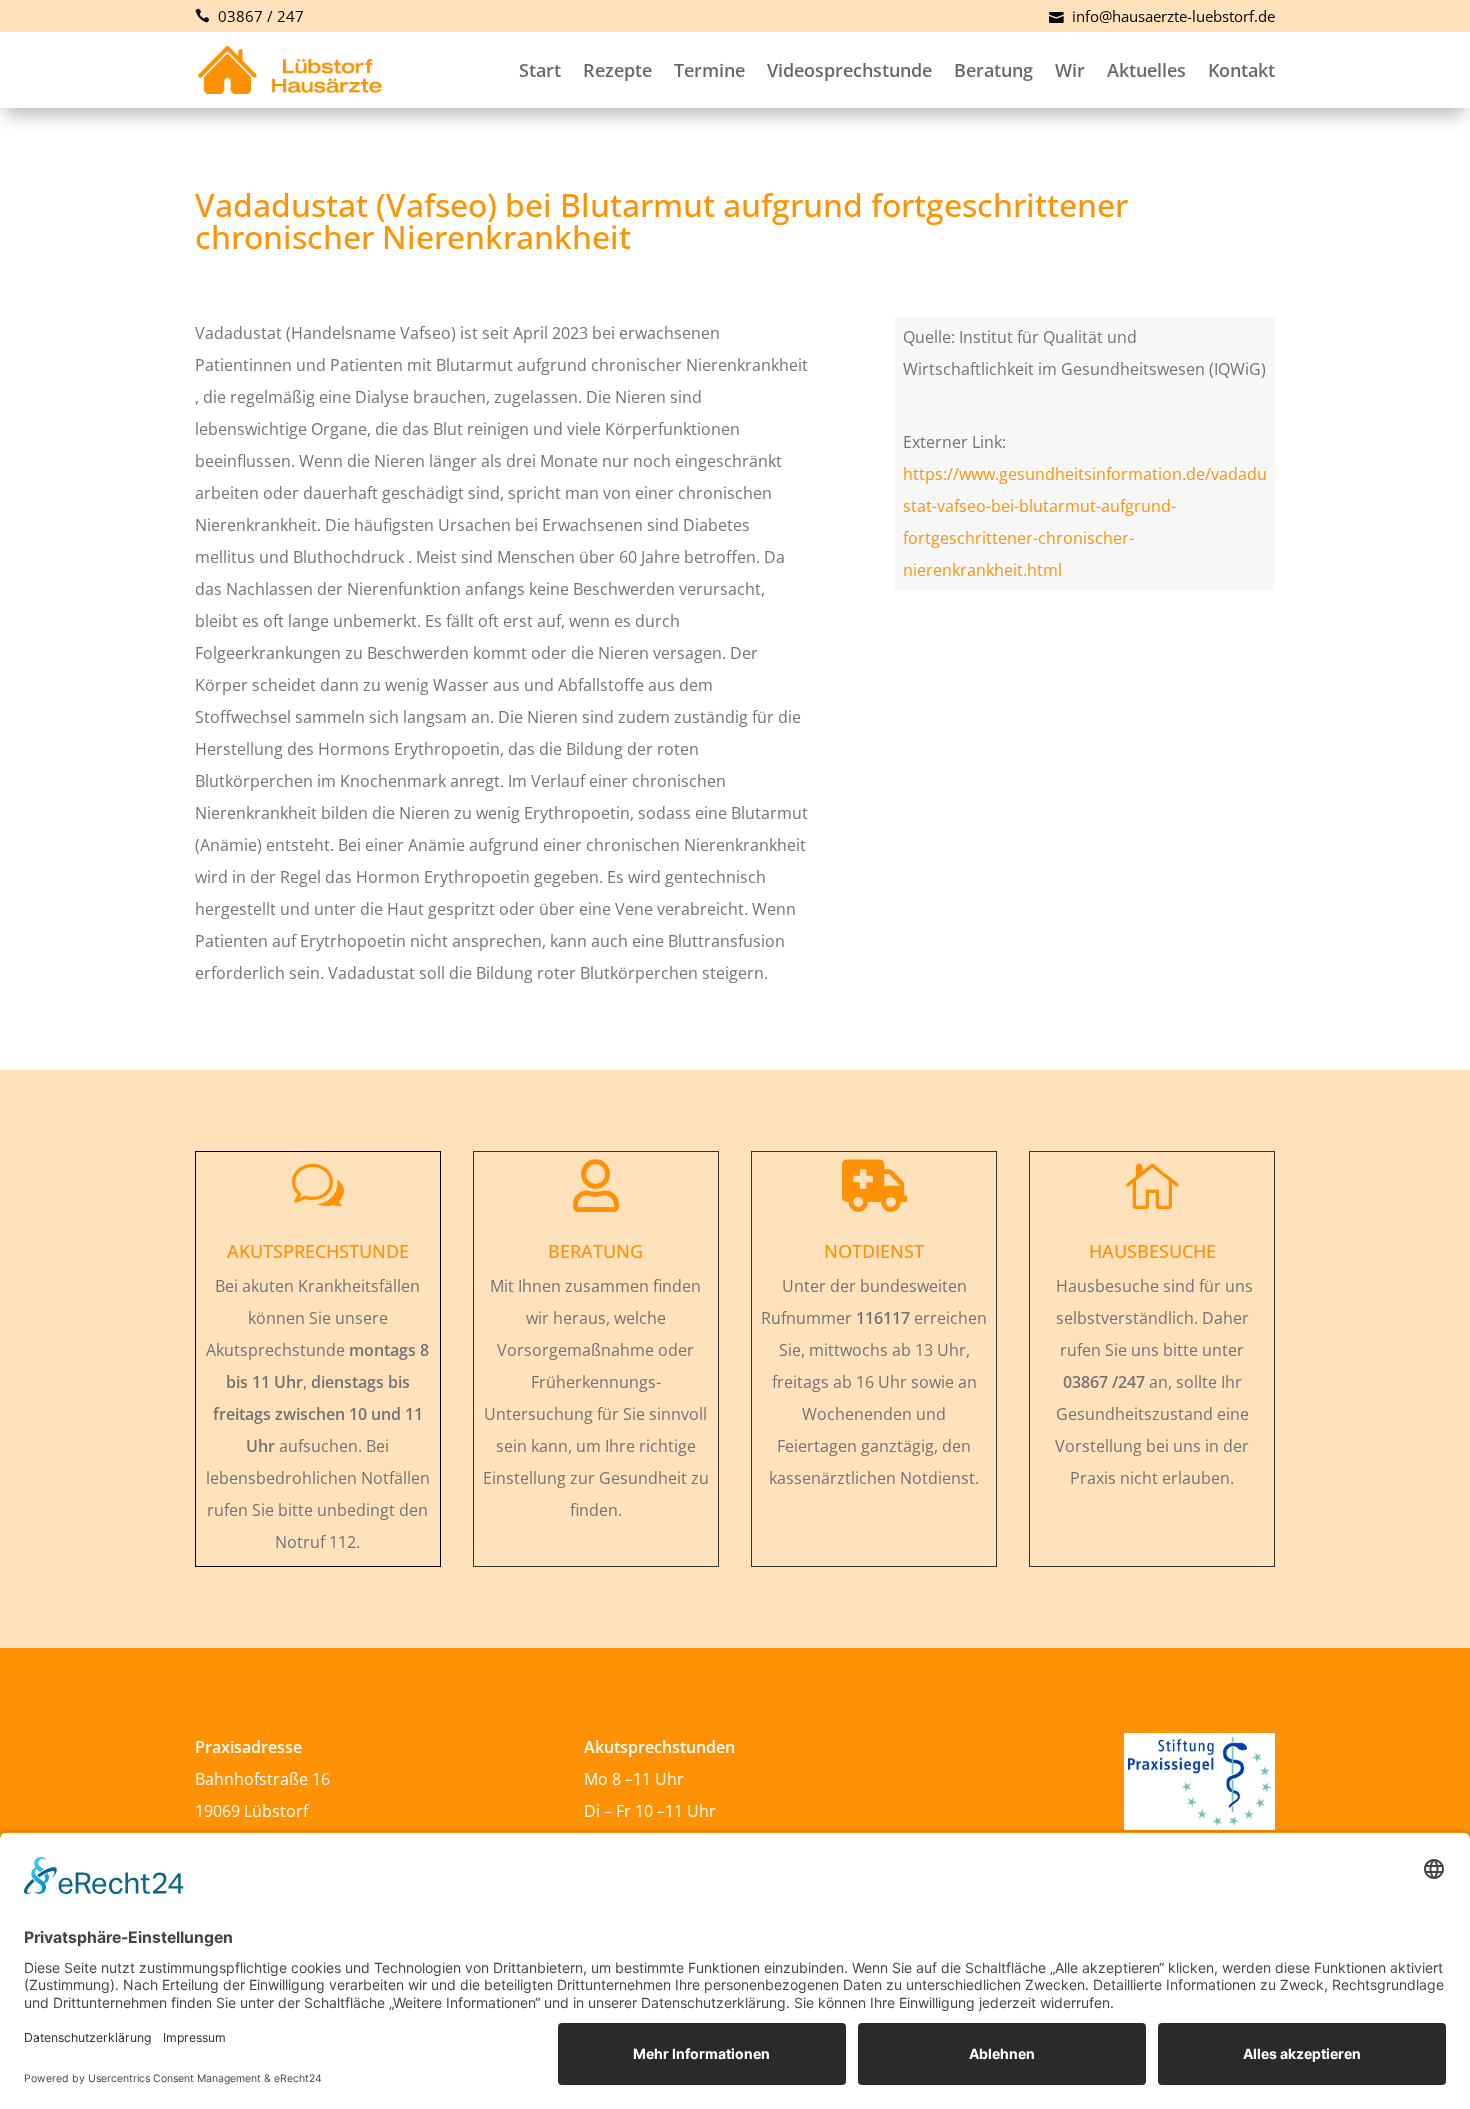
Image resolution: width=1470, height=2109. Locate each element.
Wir (1070, 70)
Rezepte (617, 70)
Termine (709, 70)
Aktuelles (1146, 70)
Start (540, 70)
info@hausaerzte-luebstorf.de (1171, 16)
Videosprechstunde (849, 70)
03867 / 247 (259, 16)
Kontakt (1241, 70)
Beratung (993, 70)
